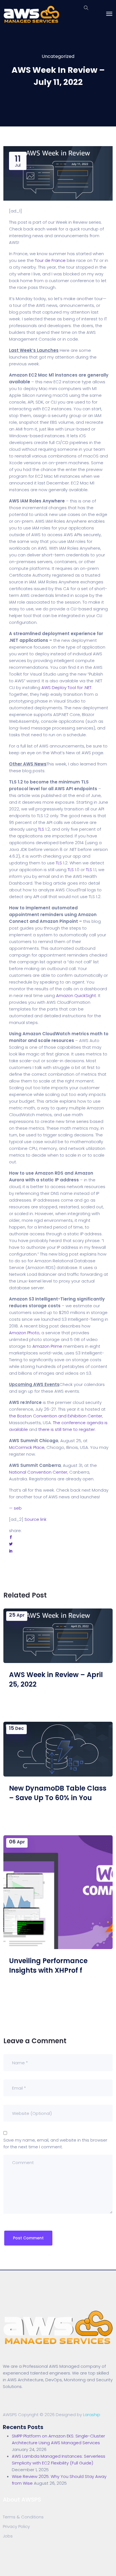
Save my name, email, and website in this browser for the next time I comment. (55, 2143)
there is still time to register (67, 1429)
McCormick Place (27, 1447)
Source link (35, 1519)
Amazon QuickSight (76, 995)
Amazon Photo (24, 1333)
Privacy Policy (16, 2526)
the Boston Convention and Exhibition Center (56, 1416)
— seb (15, 1508)
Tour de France (50, 260)
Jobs (8, 2536)
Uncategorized (58, 56)
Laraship (92, 2415)
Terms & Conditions (23, 2517)
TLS (41, 829)
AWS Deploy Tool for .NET (66, 687)
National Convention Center (38, 1472)
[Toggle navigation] (109, 14)
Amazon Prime (47, 1346)
